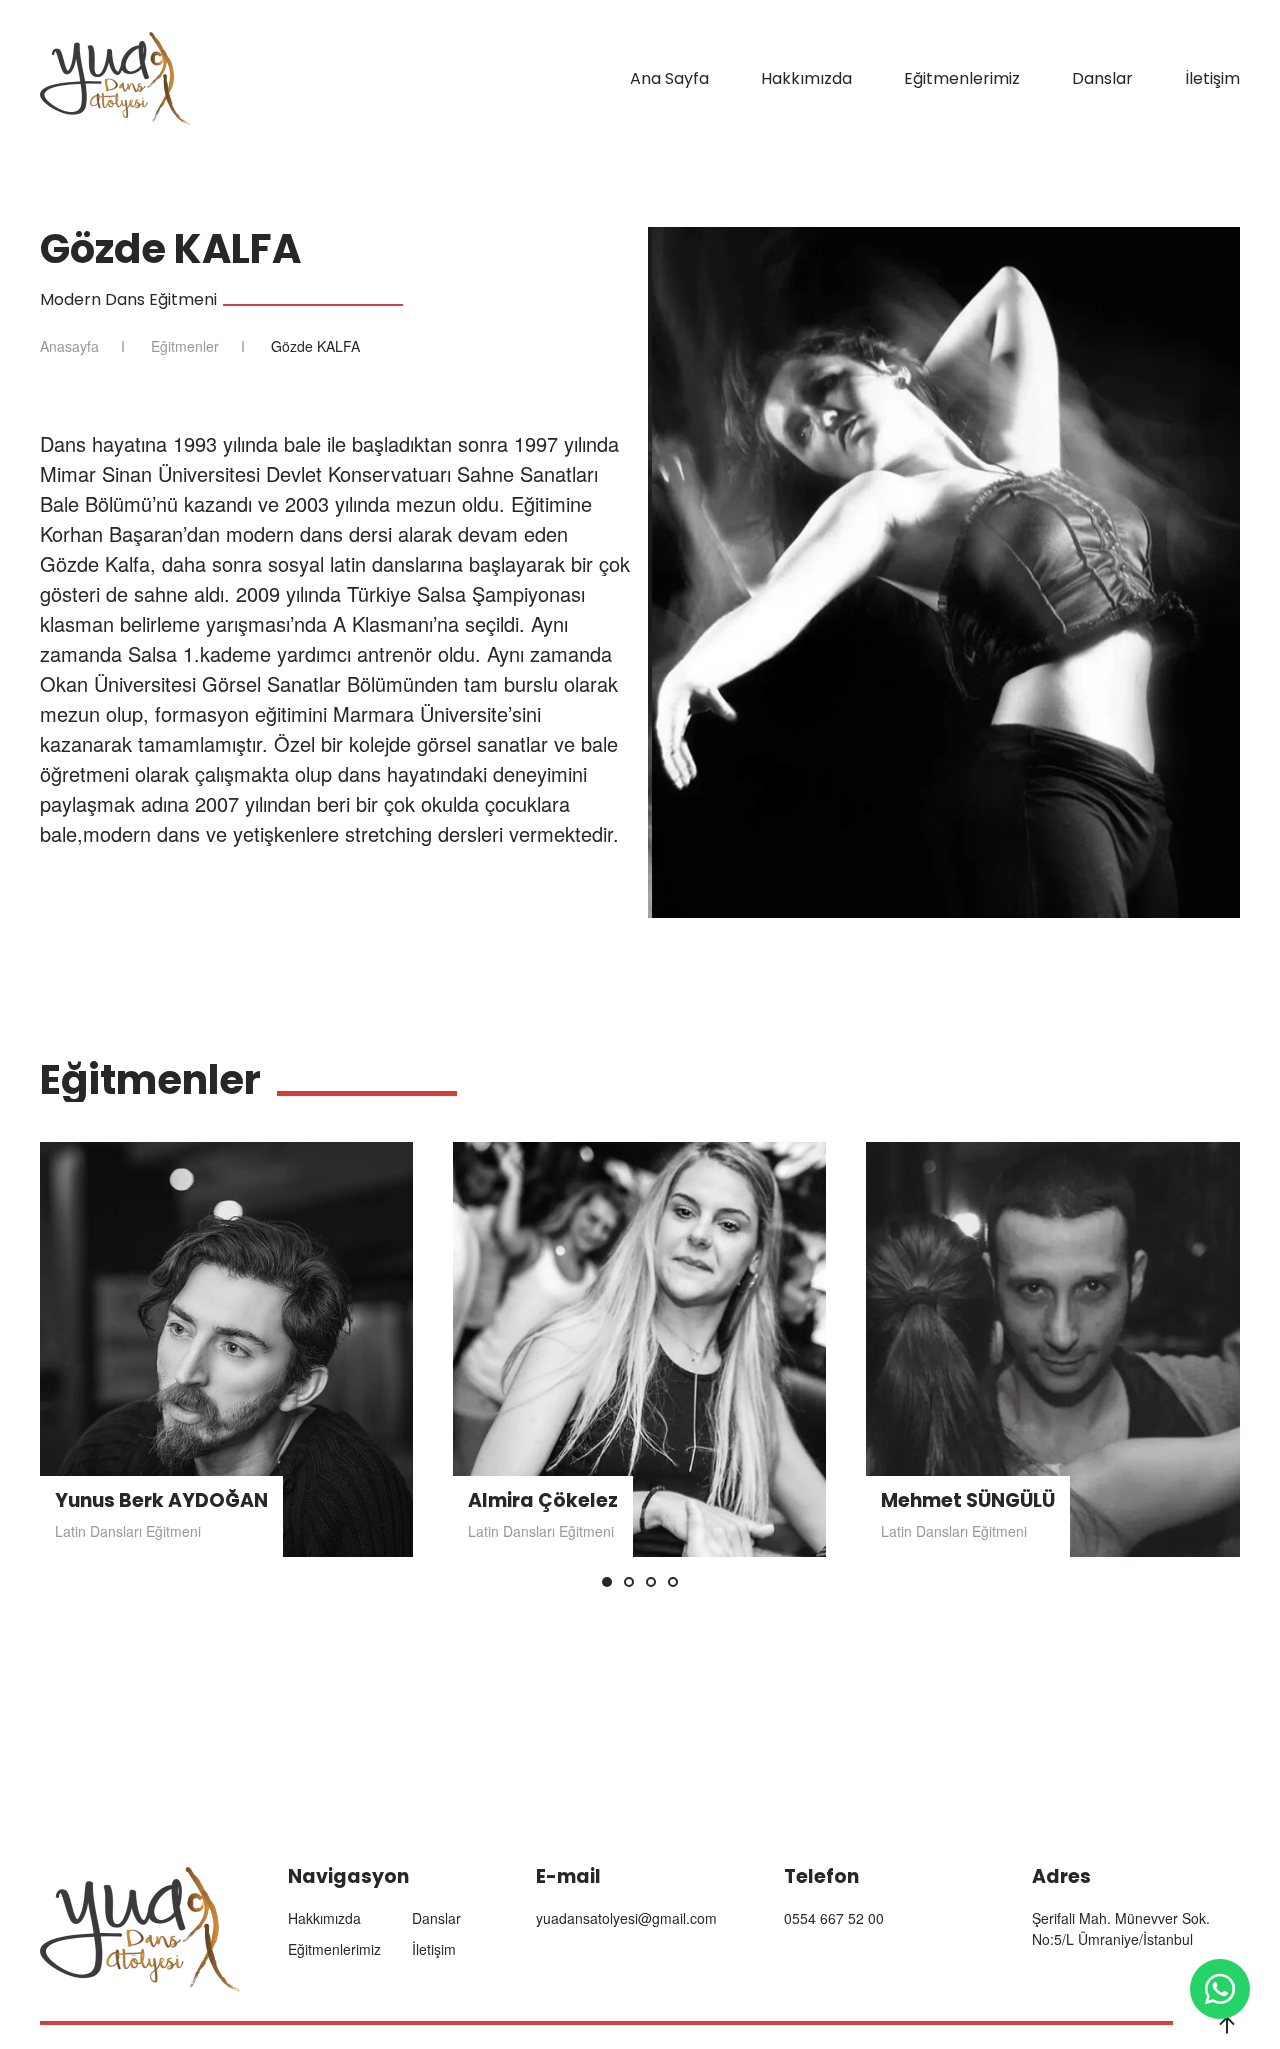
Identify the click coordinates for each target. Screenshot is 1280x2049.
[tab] (607, 1582)
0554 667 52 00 (834, 1918)
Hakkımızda (806, 78)
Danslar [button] (1102, 78)
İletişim (1212, 78)
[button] (1227, 2025)
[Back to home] (115, 78)
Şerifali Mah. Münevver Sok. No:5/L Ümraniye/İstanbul (1121, 1928)
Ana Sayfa (669, 78)
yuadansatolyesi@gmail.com (626, 1918)
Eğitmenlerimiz (962, 78)
